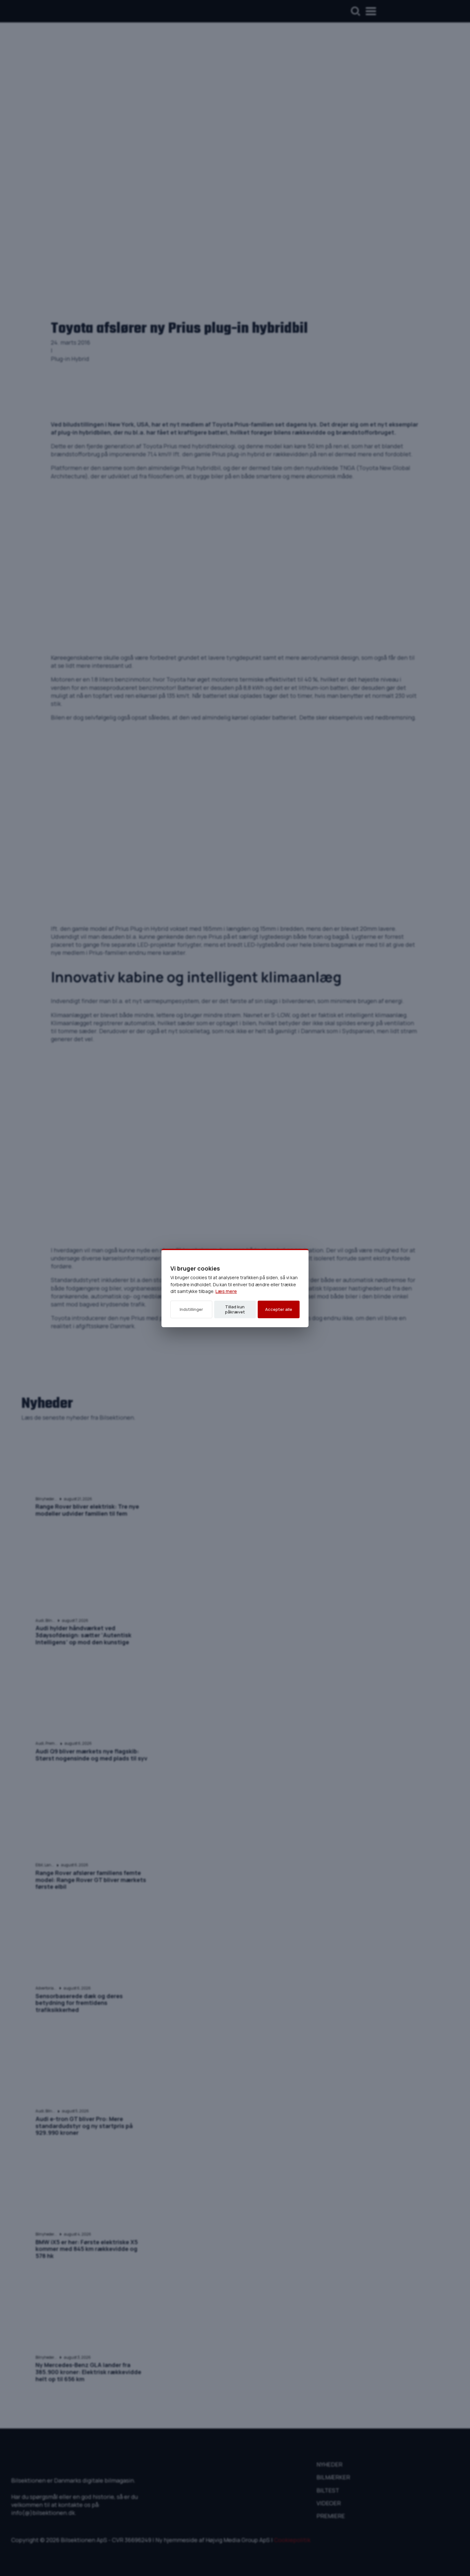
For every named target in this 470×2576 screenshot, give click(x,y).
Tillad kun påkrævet (235, 1309)
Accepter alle (279, 1309)
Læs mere (226, 1291)
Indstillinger (191, 1309)
